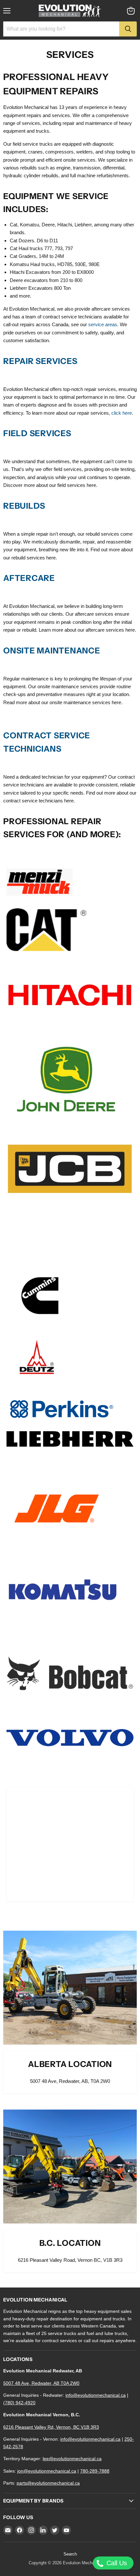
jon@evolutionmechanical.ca (47, 2471)
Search (70, 2554)
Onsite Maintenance (53, 651)
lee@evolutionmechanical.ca (72, 2459)
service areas (103, 324)
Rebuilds (24, 506)
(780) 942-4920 (19, 2403)
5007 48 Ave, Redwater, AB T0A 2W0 (41, 2383)
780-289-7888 (95, 2471)
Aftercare (29, 578)
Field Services (37, 433)
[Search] (128, 29)
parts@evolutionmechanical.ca (48, 2483)
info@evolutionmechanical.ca (96, 2395)
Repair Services (40, 361)
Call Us (116, 2563)
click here (122, 413)
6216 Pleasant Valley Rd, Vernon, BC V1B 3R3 (51, 2427)
